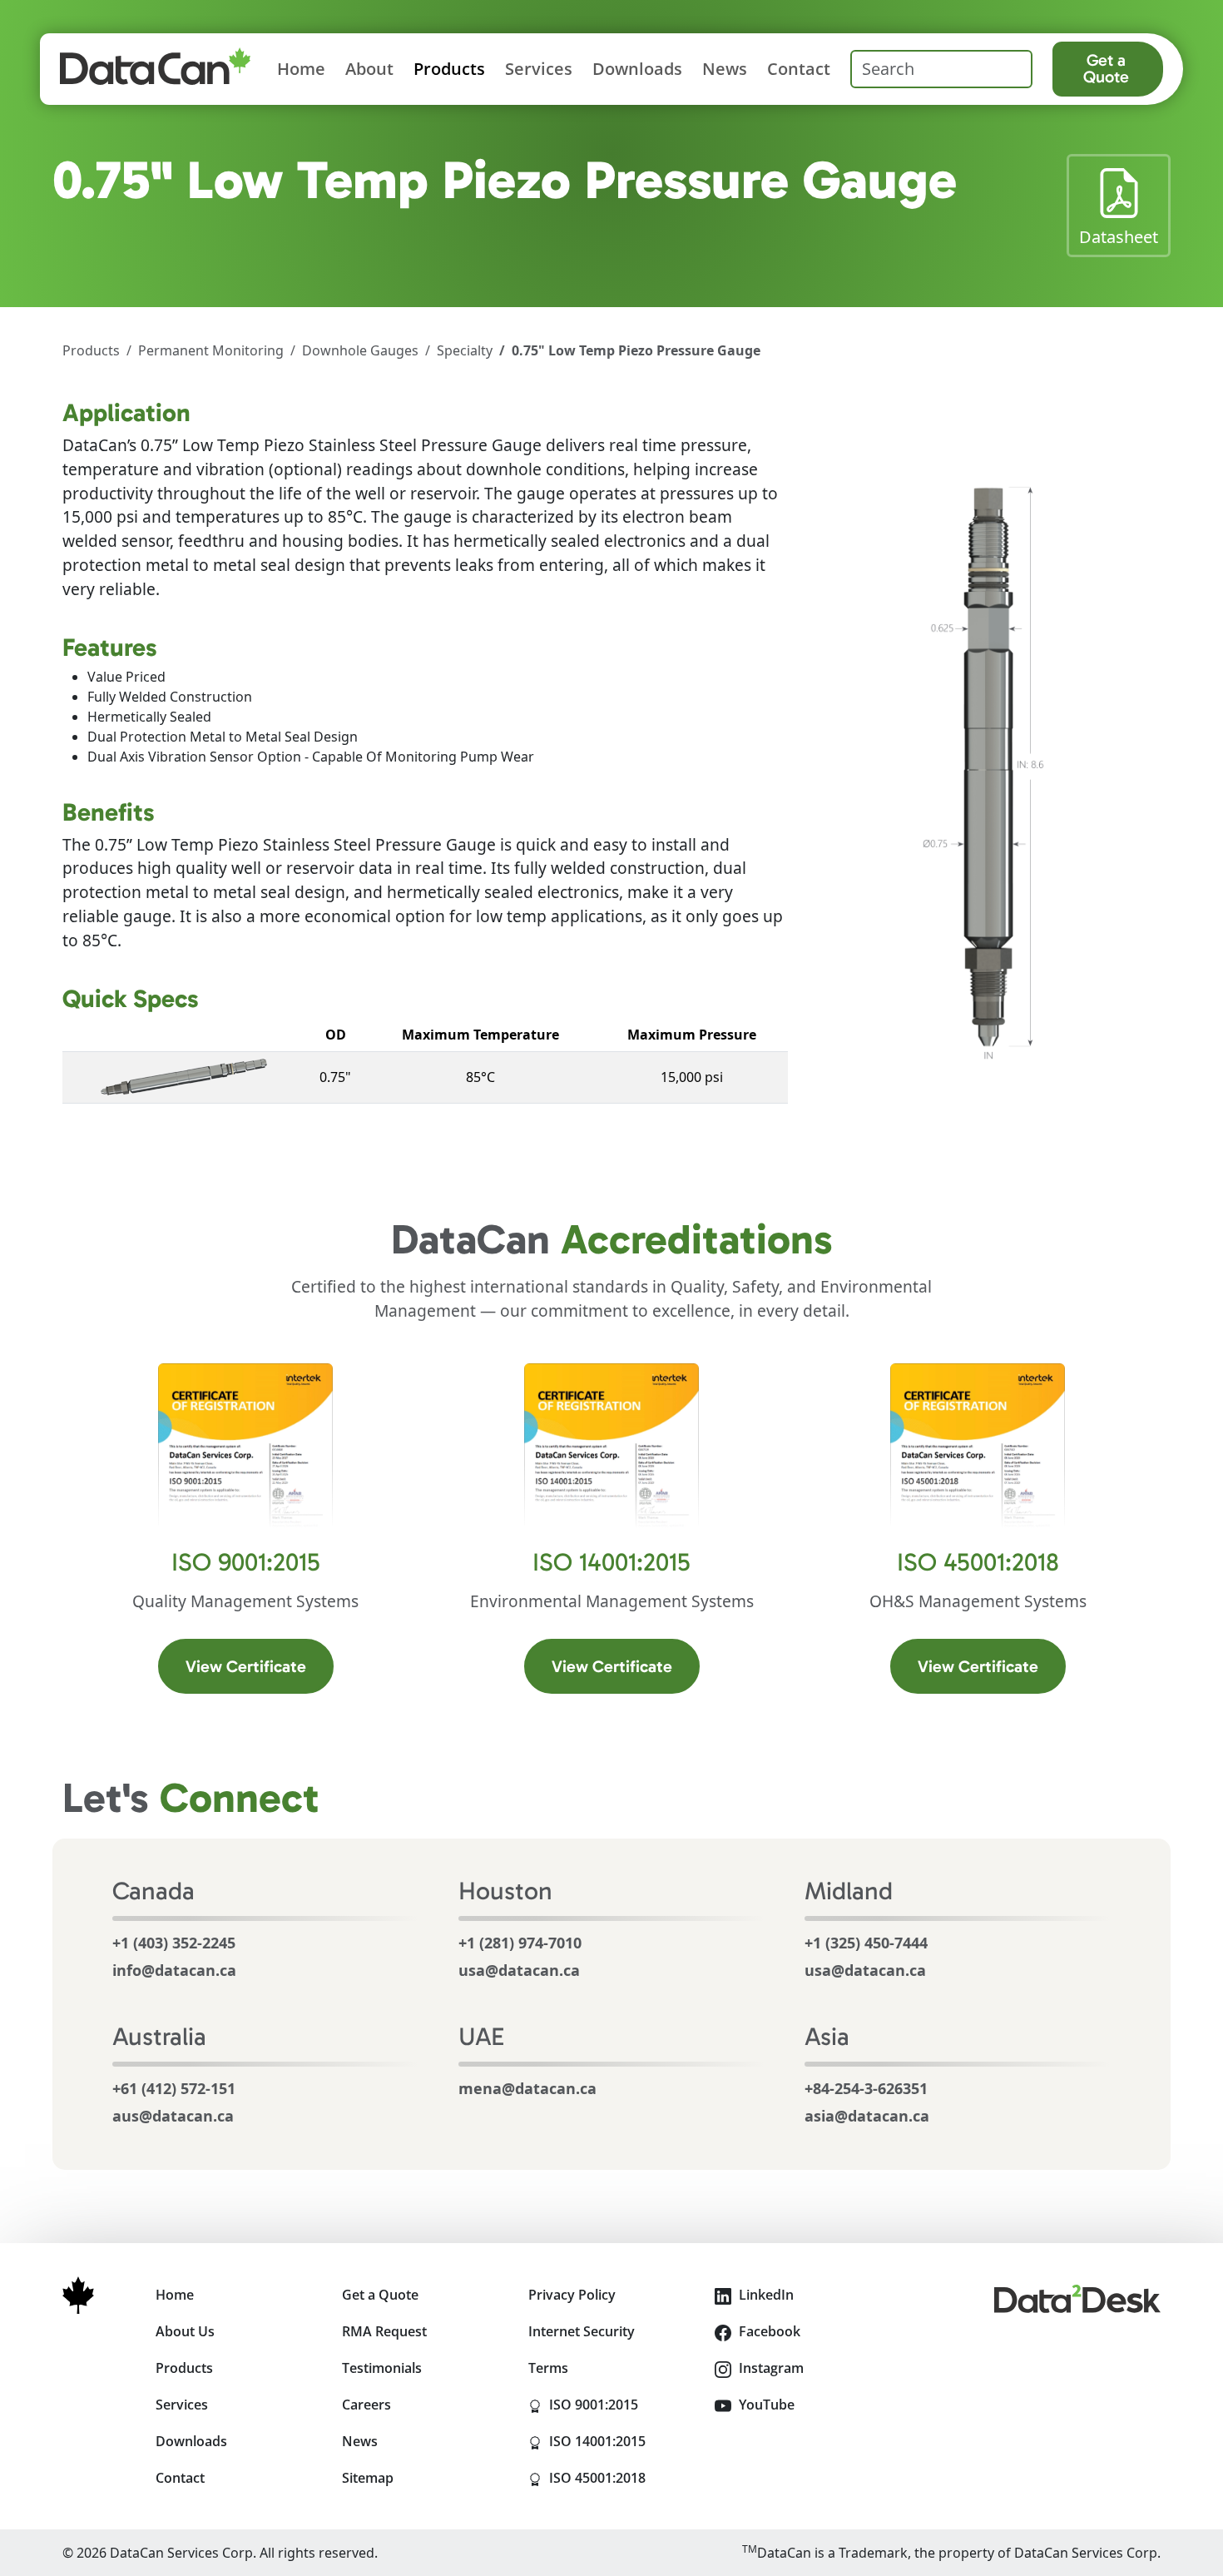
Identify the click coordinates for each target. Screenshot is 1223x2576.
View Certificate (260, 1666)
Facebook (768, 2331)
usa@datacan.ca (519, 1970)
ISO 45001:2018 (620, 2477)
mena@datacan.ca (527, 2088)
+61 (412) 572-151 (174, 2088)
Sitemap (368, 2478)
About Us (185, 2331)
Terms (548, 2368)
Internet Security (582, 2331)
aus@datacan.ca (173, 2116)
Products (91, 350)
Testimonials (382, 2368)
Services (539, 69)
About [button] (369, 69)
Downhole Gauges (360, 350)
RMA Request (384, 2331)
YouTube (765, 2405)
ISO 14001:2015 (620, 2441)
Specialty (465, 350)
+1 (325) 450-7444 (866, 1943)
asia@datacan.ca (867, 2116)
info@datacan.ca (174, 1970)
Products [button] (449, 69)
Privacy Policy (572, 2295)
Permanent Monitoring (211, 350)
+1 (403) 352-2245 (174, 1943)
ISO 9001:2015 (620, 2404)
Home (301, 69)
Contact (799, 69)
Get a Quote (1106, 68)
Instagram (770, 2368)
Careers (366, 2405)
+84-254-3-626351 (866, 2088)
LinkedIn (765, 2295)
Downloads (637, 69)
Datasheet (1125, 236)
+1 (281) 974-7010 (520, 1943)
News (725, 69)
